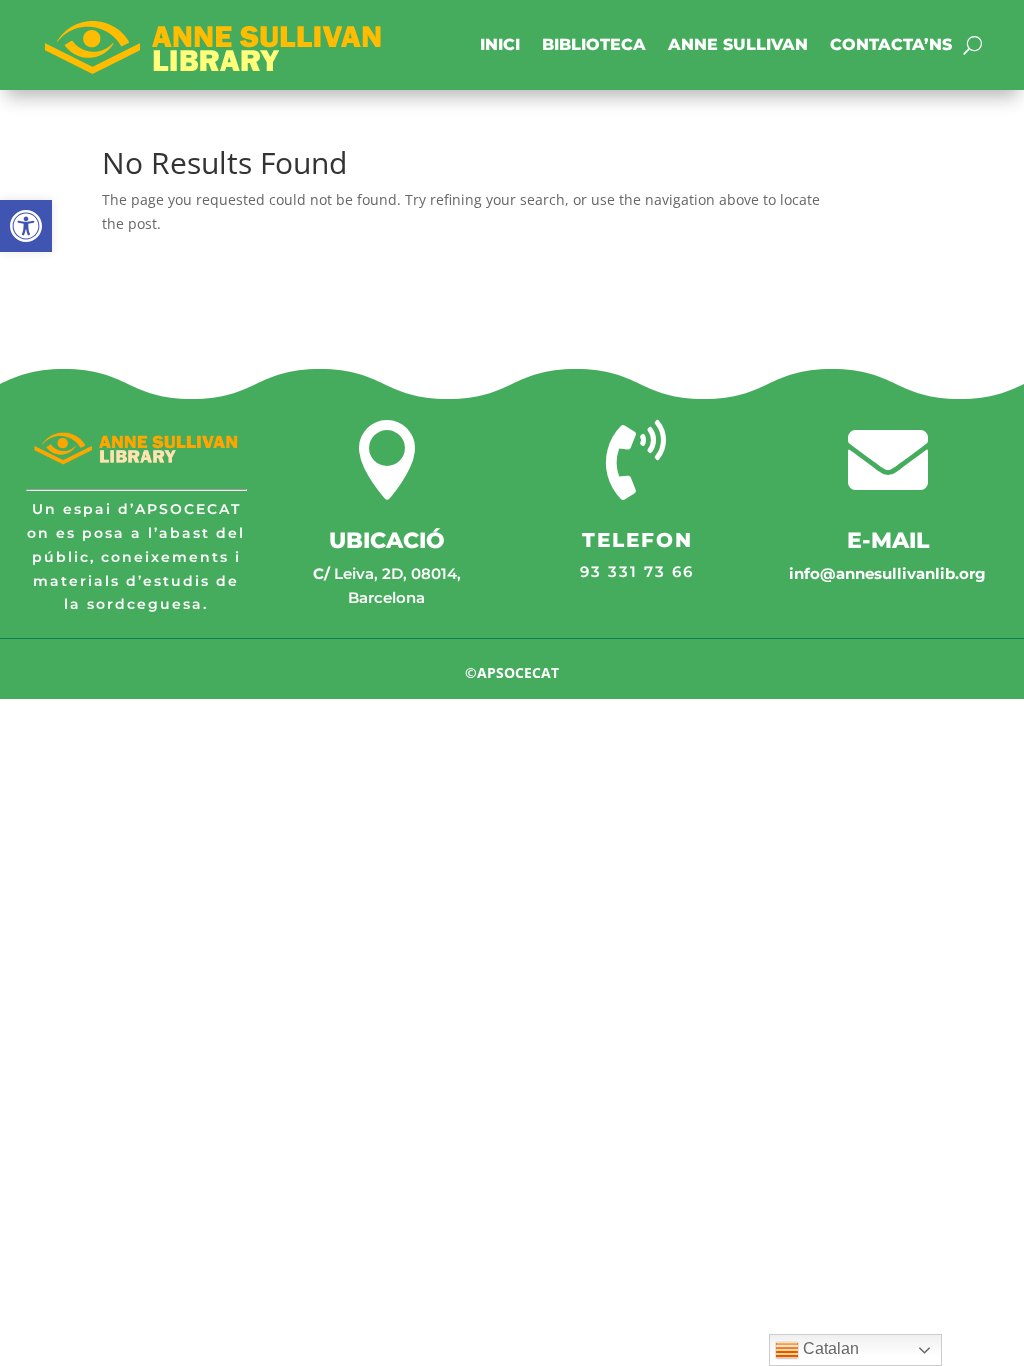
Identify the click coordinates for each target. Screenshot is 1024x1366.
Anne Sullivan (738, 44)
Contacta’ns (891, 44)
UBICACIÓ (387, 540)
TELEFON (637, 540)
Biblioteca (594, 44)
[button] (26, 226)
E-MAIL (888, 540)
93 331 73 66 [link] (637, 571)
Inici (500, 44)
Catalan (829, 1348)
